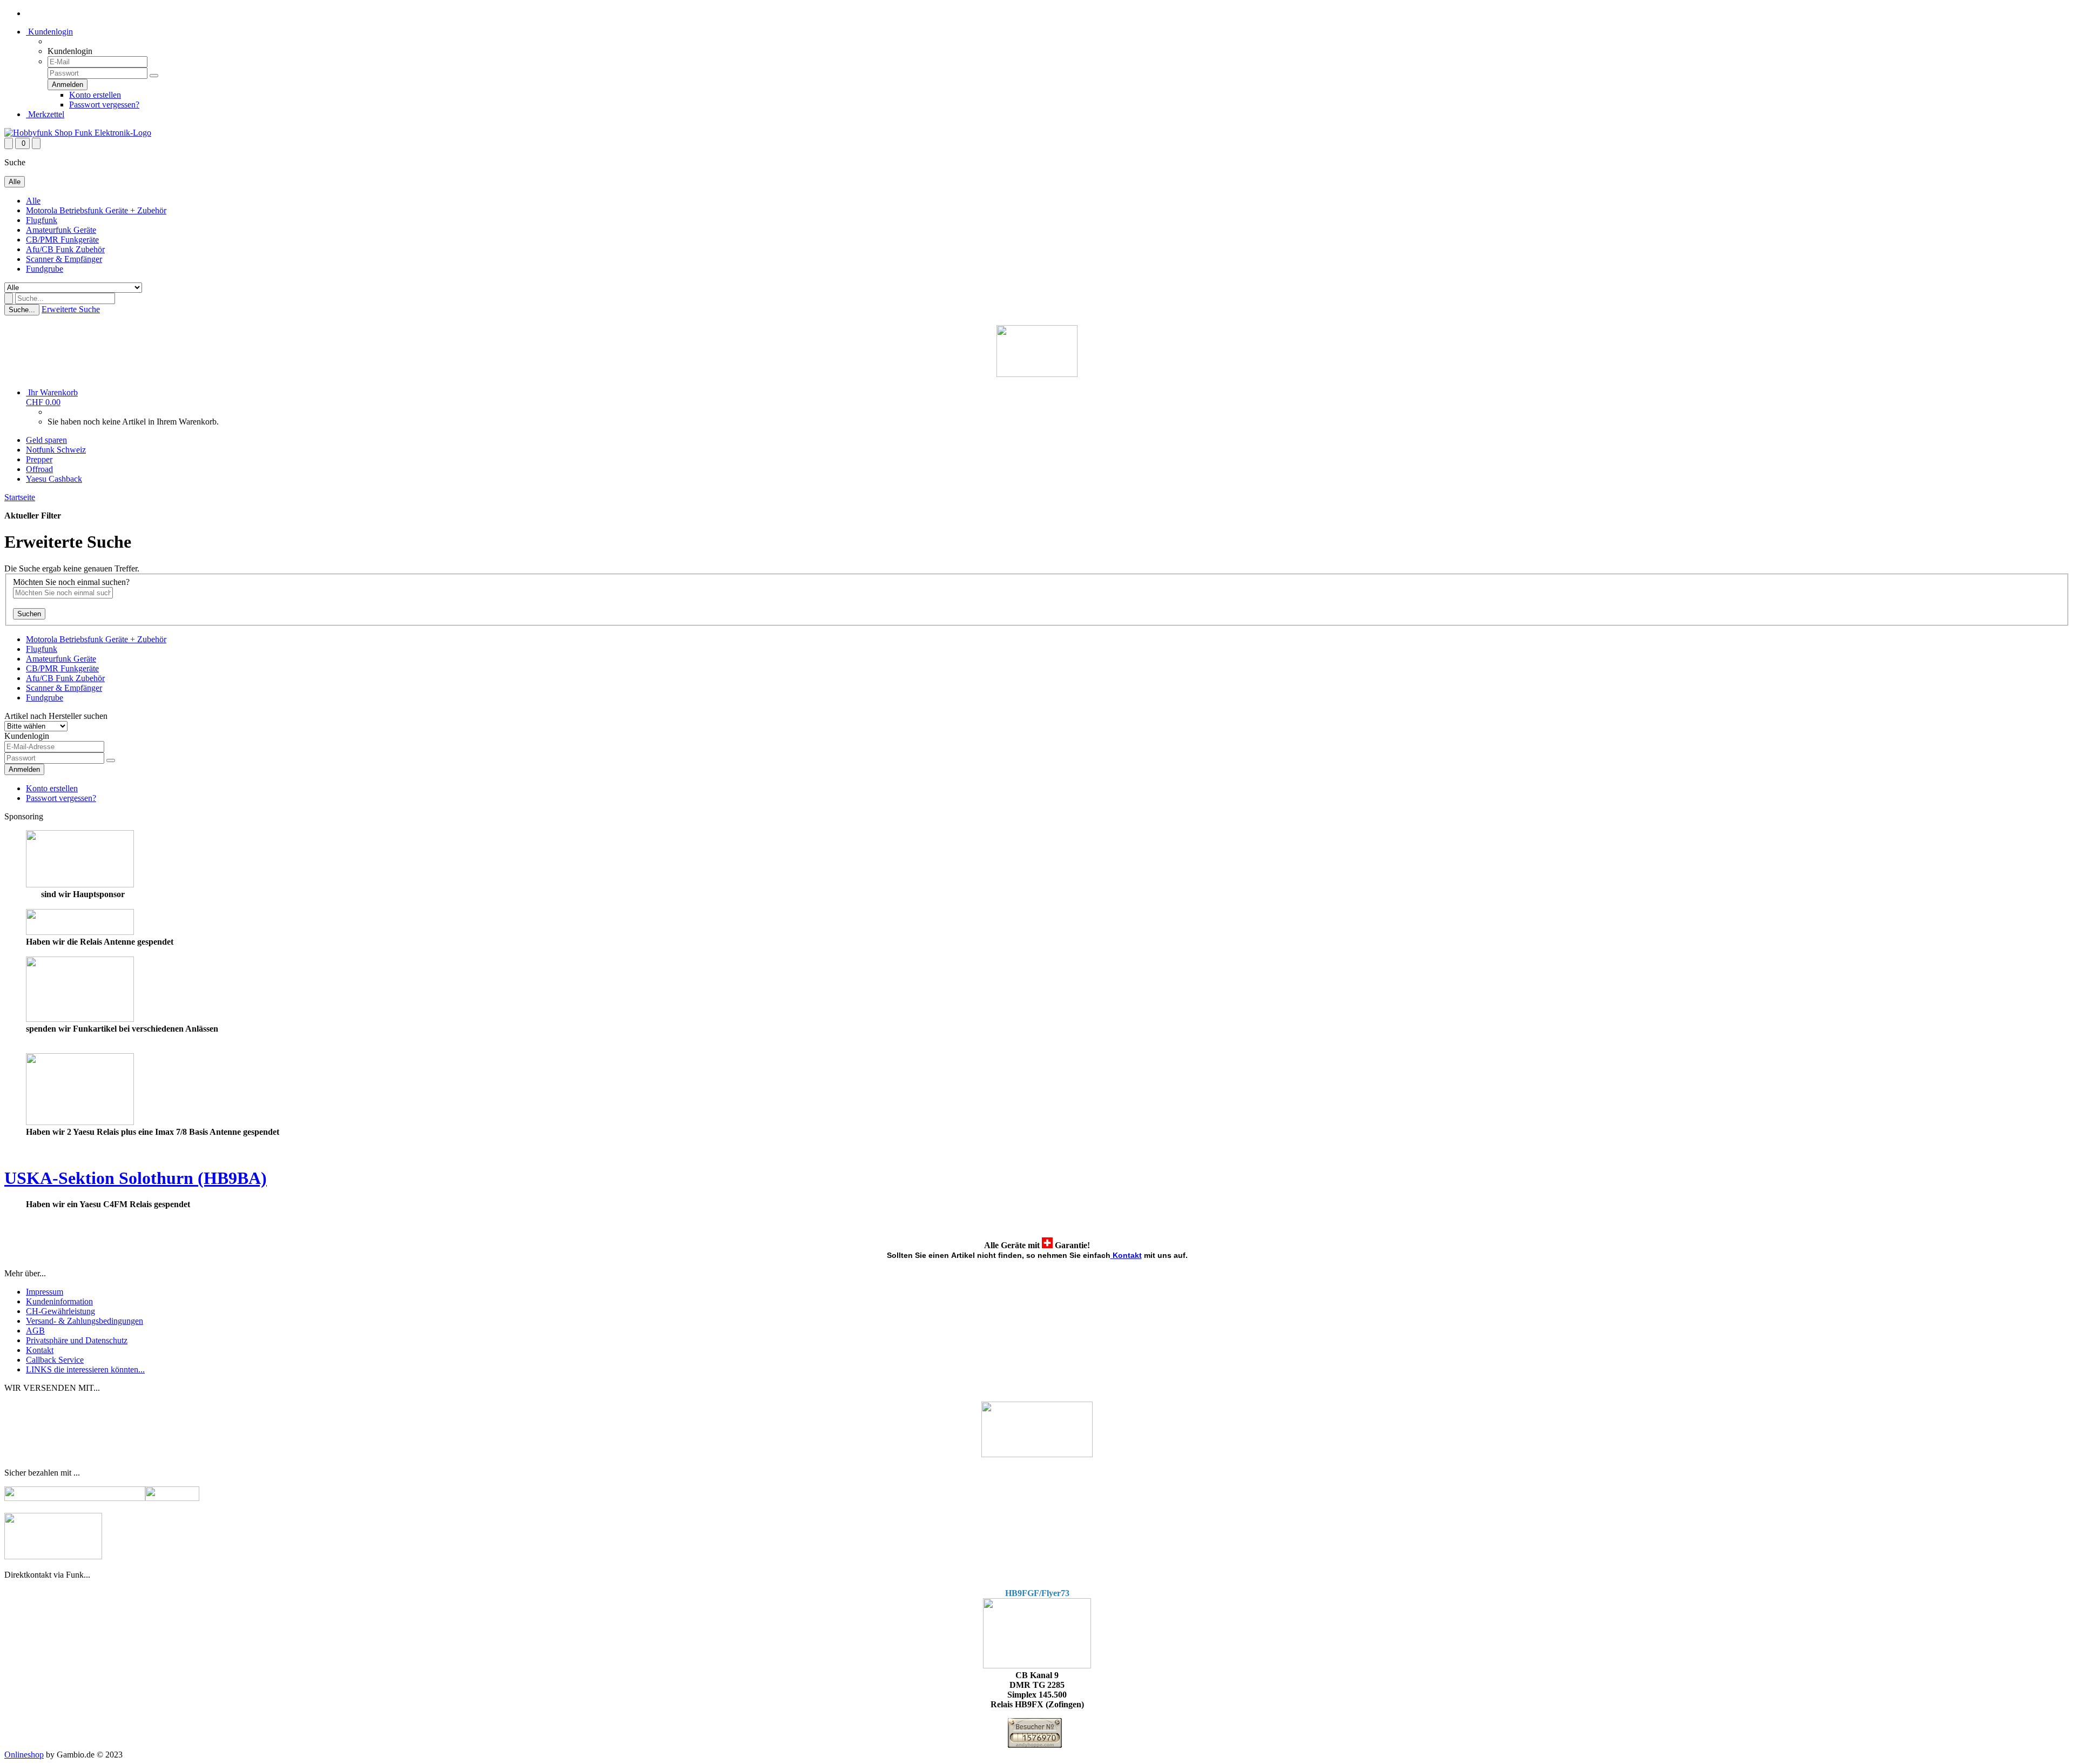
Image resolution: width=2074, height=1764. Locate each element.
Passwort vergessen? (104, 105)
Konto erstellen (95, 95)
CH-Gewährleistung (60, 1311)
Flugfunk (42, 220)
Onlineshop (24, 1755)
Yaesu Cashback (54, 479)
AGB (35, 1331)
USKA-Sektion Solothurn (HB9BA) (136, 1178)
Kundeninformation (59, 1301)
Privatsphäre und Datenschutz (77, 1340)
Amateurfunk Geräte (61, 230)
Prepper (39, 459)
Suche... (22, 310)
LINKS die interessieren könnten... (85, 1369)
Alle (33, 201)
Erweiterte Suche (71, 309)
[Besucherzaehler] (1035, 1745)
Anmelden (24, 769)
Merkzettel (45, 114)
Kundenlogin (49, 32)
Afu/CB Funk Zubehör (65, 249)
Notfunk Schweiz (56, 450)
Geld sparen (46, 440)
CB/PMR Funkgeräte (62, 240)
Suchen (29, 614)
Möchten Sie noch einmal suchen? (71, 582)
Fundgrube (45, 269)
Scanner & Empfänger (64, 259)
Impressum (45, 1292)
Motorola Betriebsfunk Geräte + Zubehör (96, 210)
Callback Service (55, 1360)
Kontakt (1127, 1255)
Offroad (39, 469)
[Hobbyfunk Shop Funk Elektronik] (78, 133)
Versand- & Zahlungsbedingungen (85, 1321)
